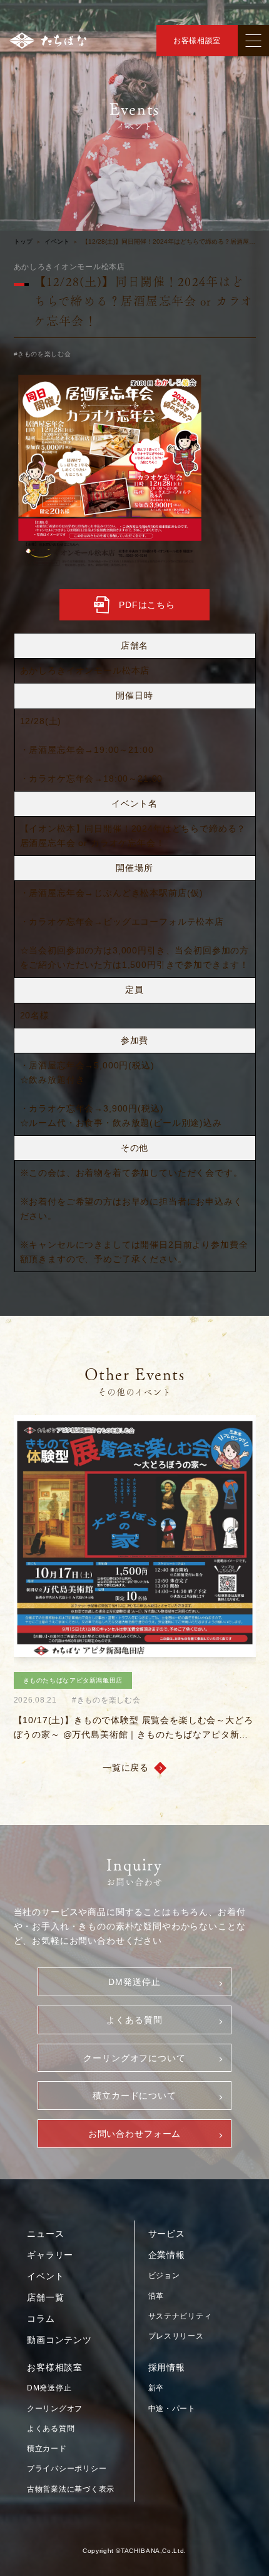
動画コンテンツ (59, 2340)
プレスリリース (176, 2336)
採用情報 (167, 2367)
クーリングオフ (55, 2409)
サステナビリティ (180, 2316)
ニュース (45, 2234)
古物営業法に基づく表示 (71, 2489)
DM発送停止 (134, 1982)
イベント (57, 242)
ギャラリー (50, 2255)
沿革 (156, 2296)
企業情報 (167, 2255)
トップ (23, 242)
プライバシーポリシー (67, 2469)
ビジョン (164, 2275)
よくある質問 (134, 2020)
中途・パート (172, 2409)
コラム (41, 2319)
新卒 (156, 2388)
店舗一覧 (45, 2297)
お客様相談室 (197, 41)
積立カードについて (134, 2096)
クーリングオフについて (134, 2058)
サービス (167, 2234)
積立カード (47, 2449)
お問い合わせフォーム (134, 2134)
